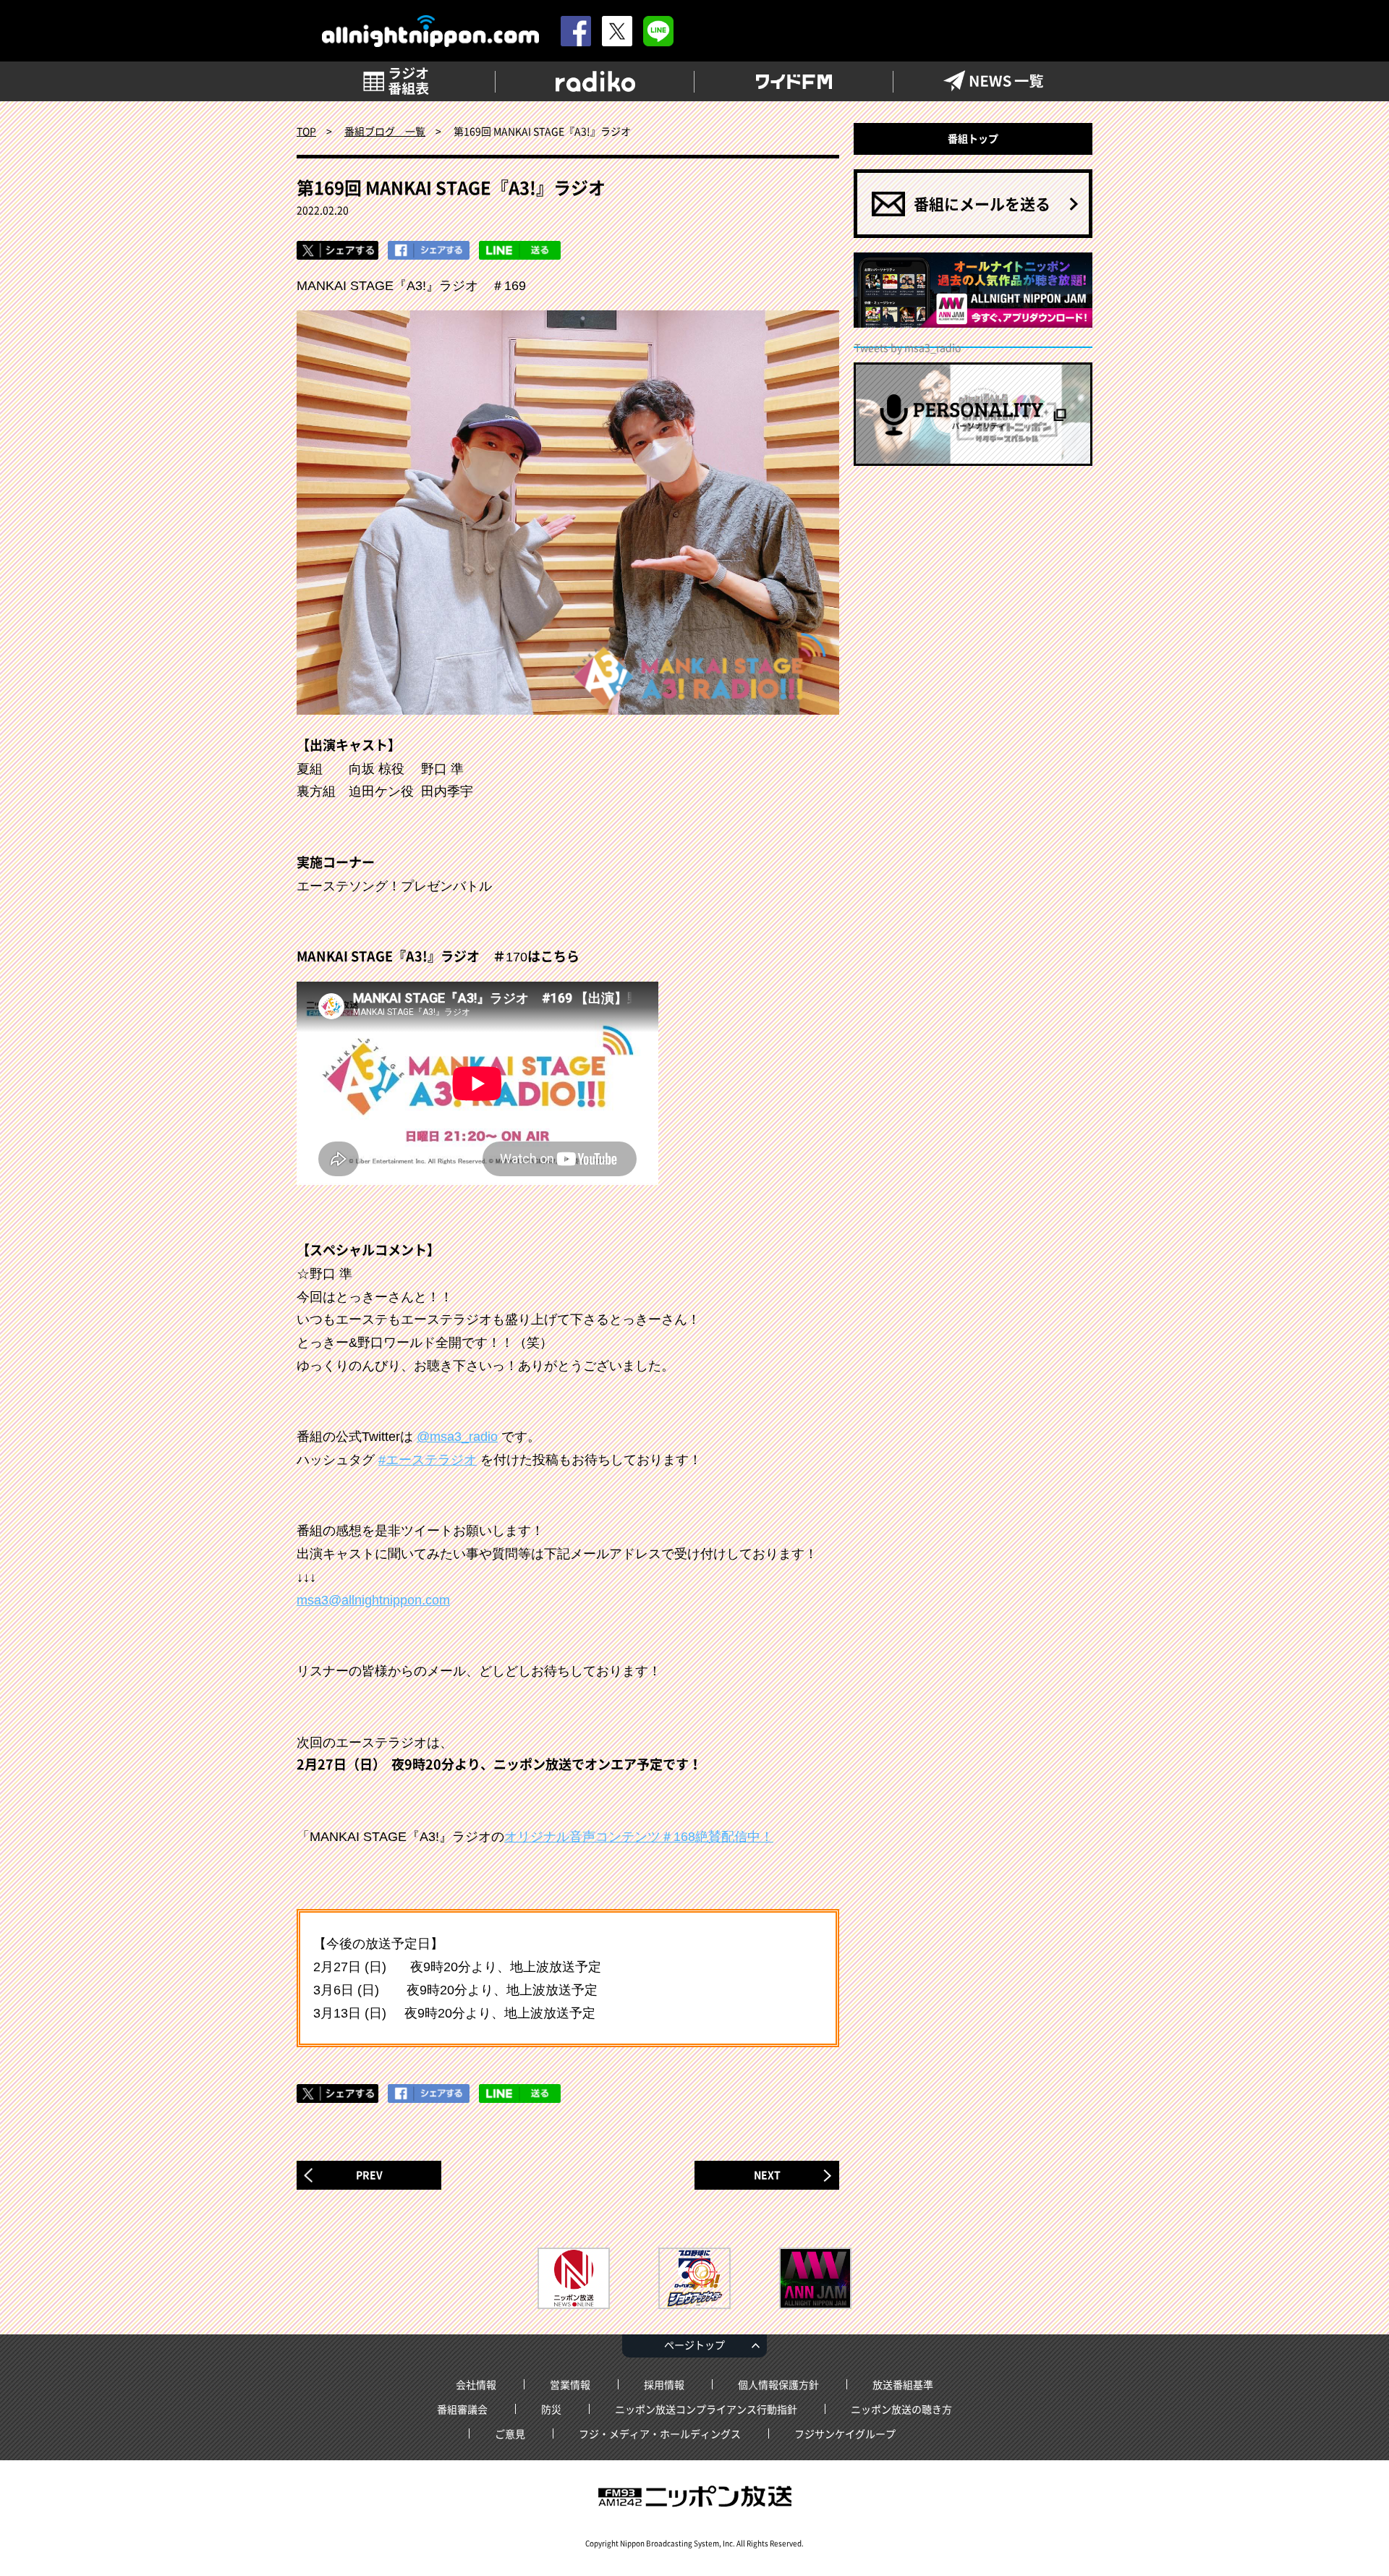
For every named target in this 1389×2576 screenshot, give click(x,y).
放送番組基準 (903, 2384)
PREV (369, 2175)
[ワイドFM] (794, 81)
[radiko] (595, 81)
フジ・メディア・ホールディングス (660, 2433)
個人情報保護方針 (778, 2384)
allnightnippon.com (430, 31)
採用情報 (664, 2384)
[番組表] (396, 81)
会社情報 (476, 2384)
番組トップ (973, 138)
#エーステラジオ (428, 1460)
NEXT (767, 2175)
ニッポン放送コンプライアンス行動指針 (706, 2409)
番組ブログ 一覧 (385, 131)
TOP (306, 131)
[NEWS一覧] (993, 81)
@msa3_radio (457, 1437)
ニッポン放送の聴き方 (901, 2409)
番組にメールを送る (982, 204)
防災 (551, 2409)
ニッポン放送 (694, 2496)
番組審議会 (462, 2409)
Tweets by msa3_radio (908, 347)
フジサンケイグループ (845, 2433)
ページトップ (694, 2345)
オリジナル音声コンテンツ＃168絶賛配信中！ (639, 1837)
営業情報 (570, 2384)
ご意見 (510, 2433)
